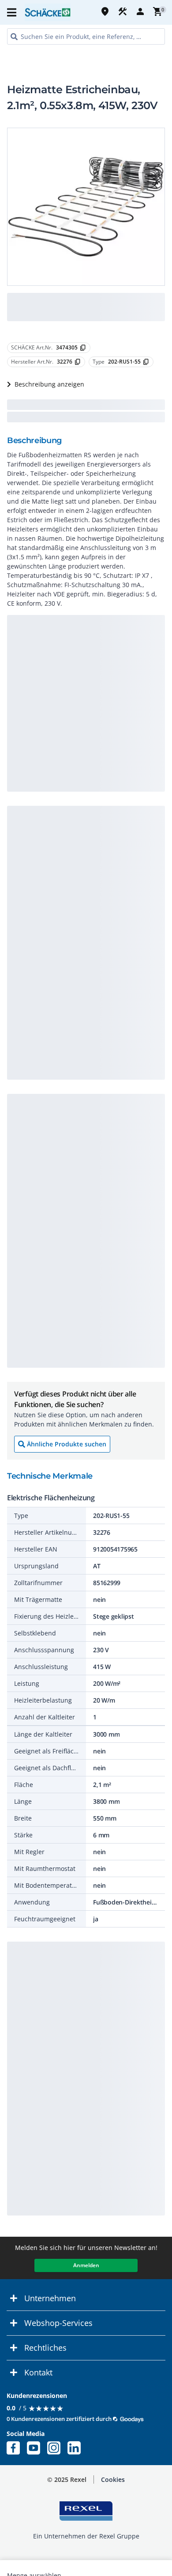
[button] (12, 12)
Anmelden (86, 2265)
